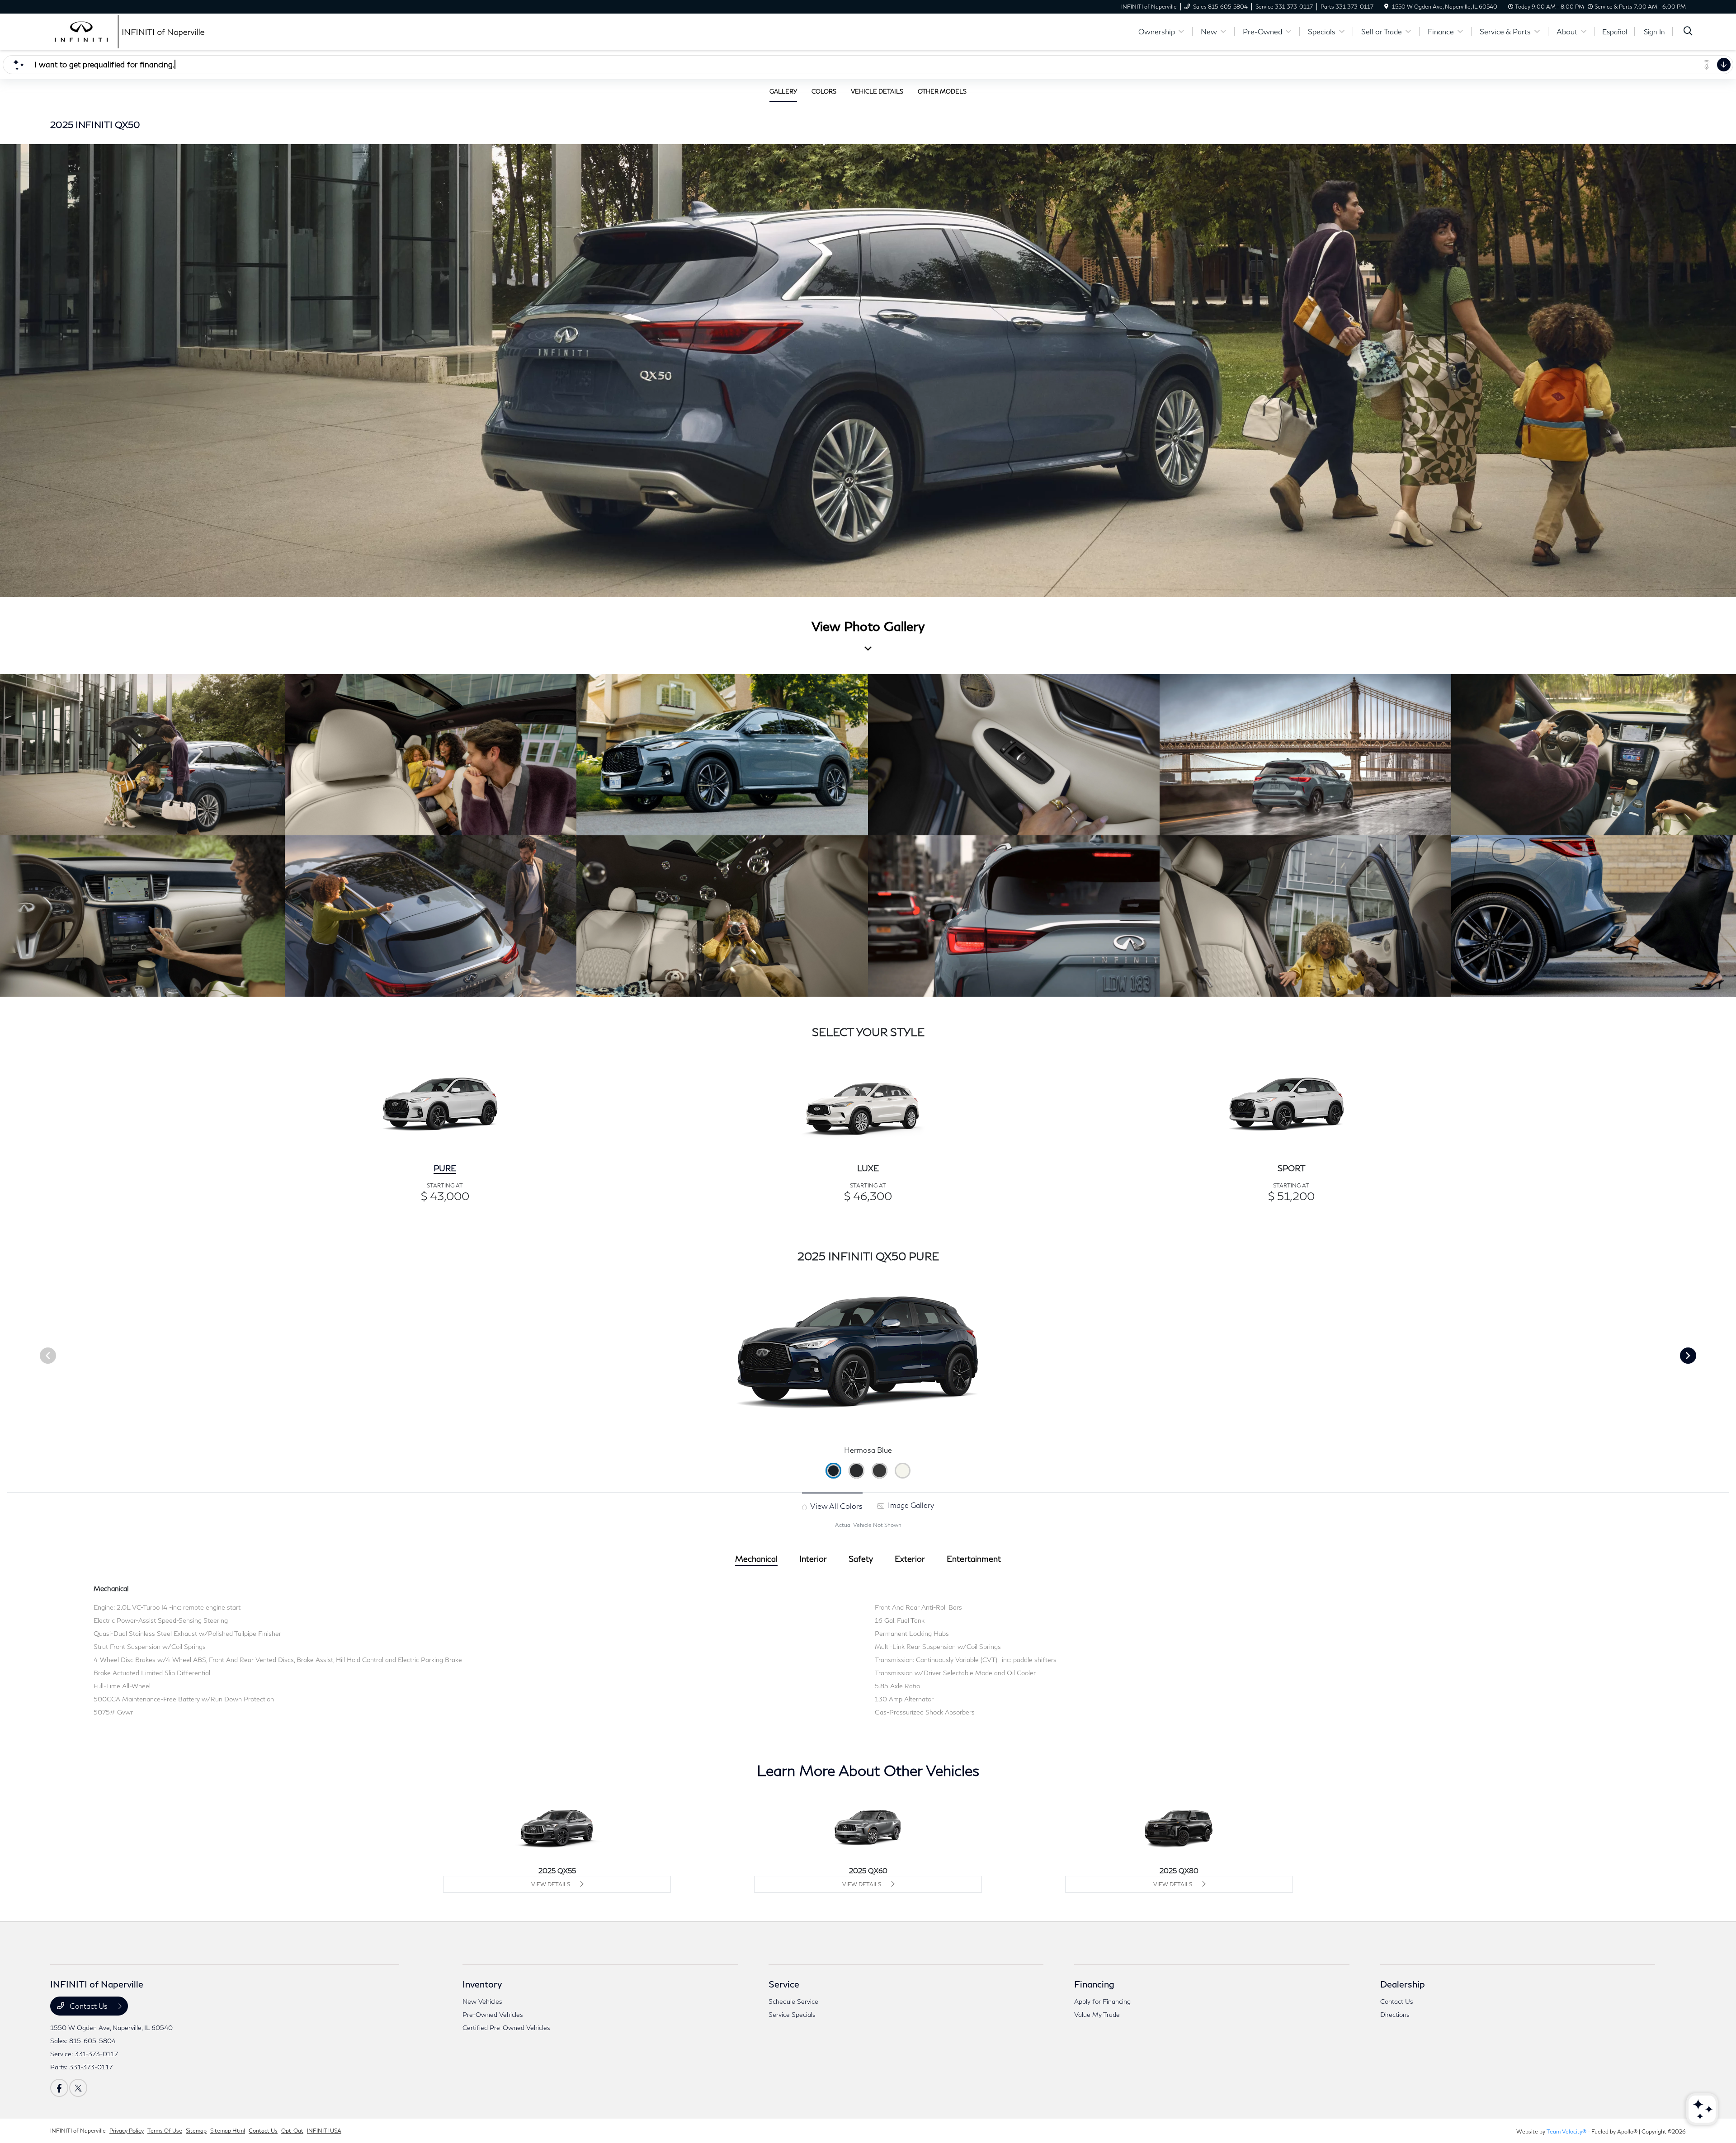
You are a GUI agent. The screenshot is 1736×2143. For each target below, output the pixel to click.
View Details (551, 1884)
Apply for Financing (1102, 2001)
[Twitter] (78, 2088)
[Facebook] (59, 2088)
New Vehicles (482, 2001)
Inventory (482, 1984)
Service (784, 1984)
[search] (1688, 32)
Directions (1395, 2014)
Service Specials (792, 2014)
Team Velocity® (1566, 2131)
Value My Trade (1097, 2014)
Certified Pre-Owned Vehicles (506, 2028)
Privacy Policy (127, 2131)
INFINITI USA (324, 2131)
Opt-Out (292, 2131)
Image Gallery (910, 1505)
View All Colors (836, 1506)
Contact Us (89, 2006)
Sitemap (196, 2131)
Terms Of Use (165, 2131)
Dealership (1403, 1984)
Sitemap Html (228, 2131)
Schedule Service (793, 2001)
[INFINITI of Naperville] (128, 31)
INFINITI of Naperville (78, 2131)
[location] (1386, 7)
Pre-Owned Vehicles (493, 2014)
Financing (1094, 1984)
